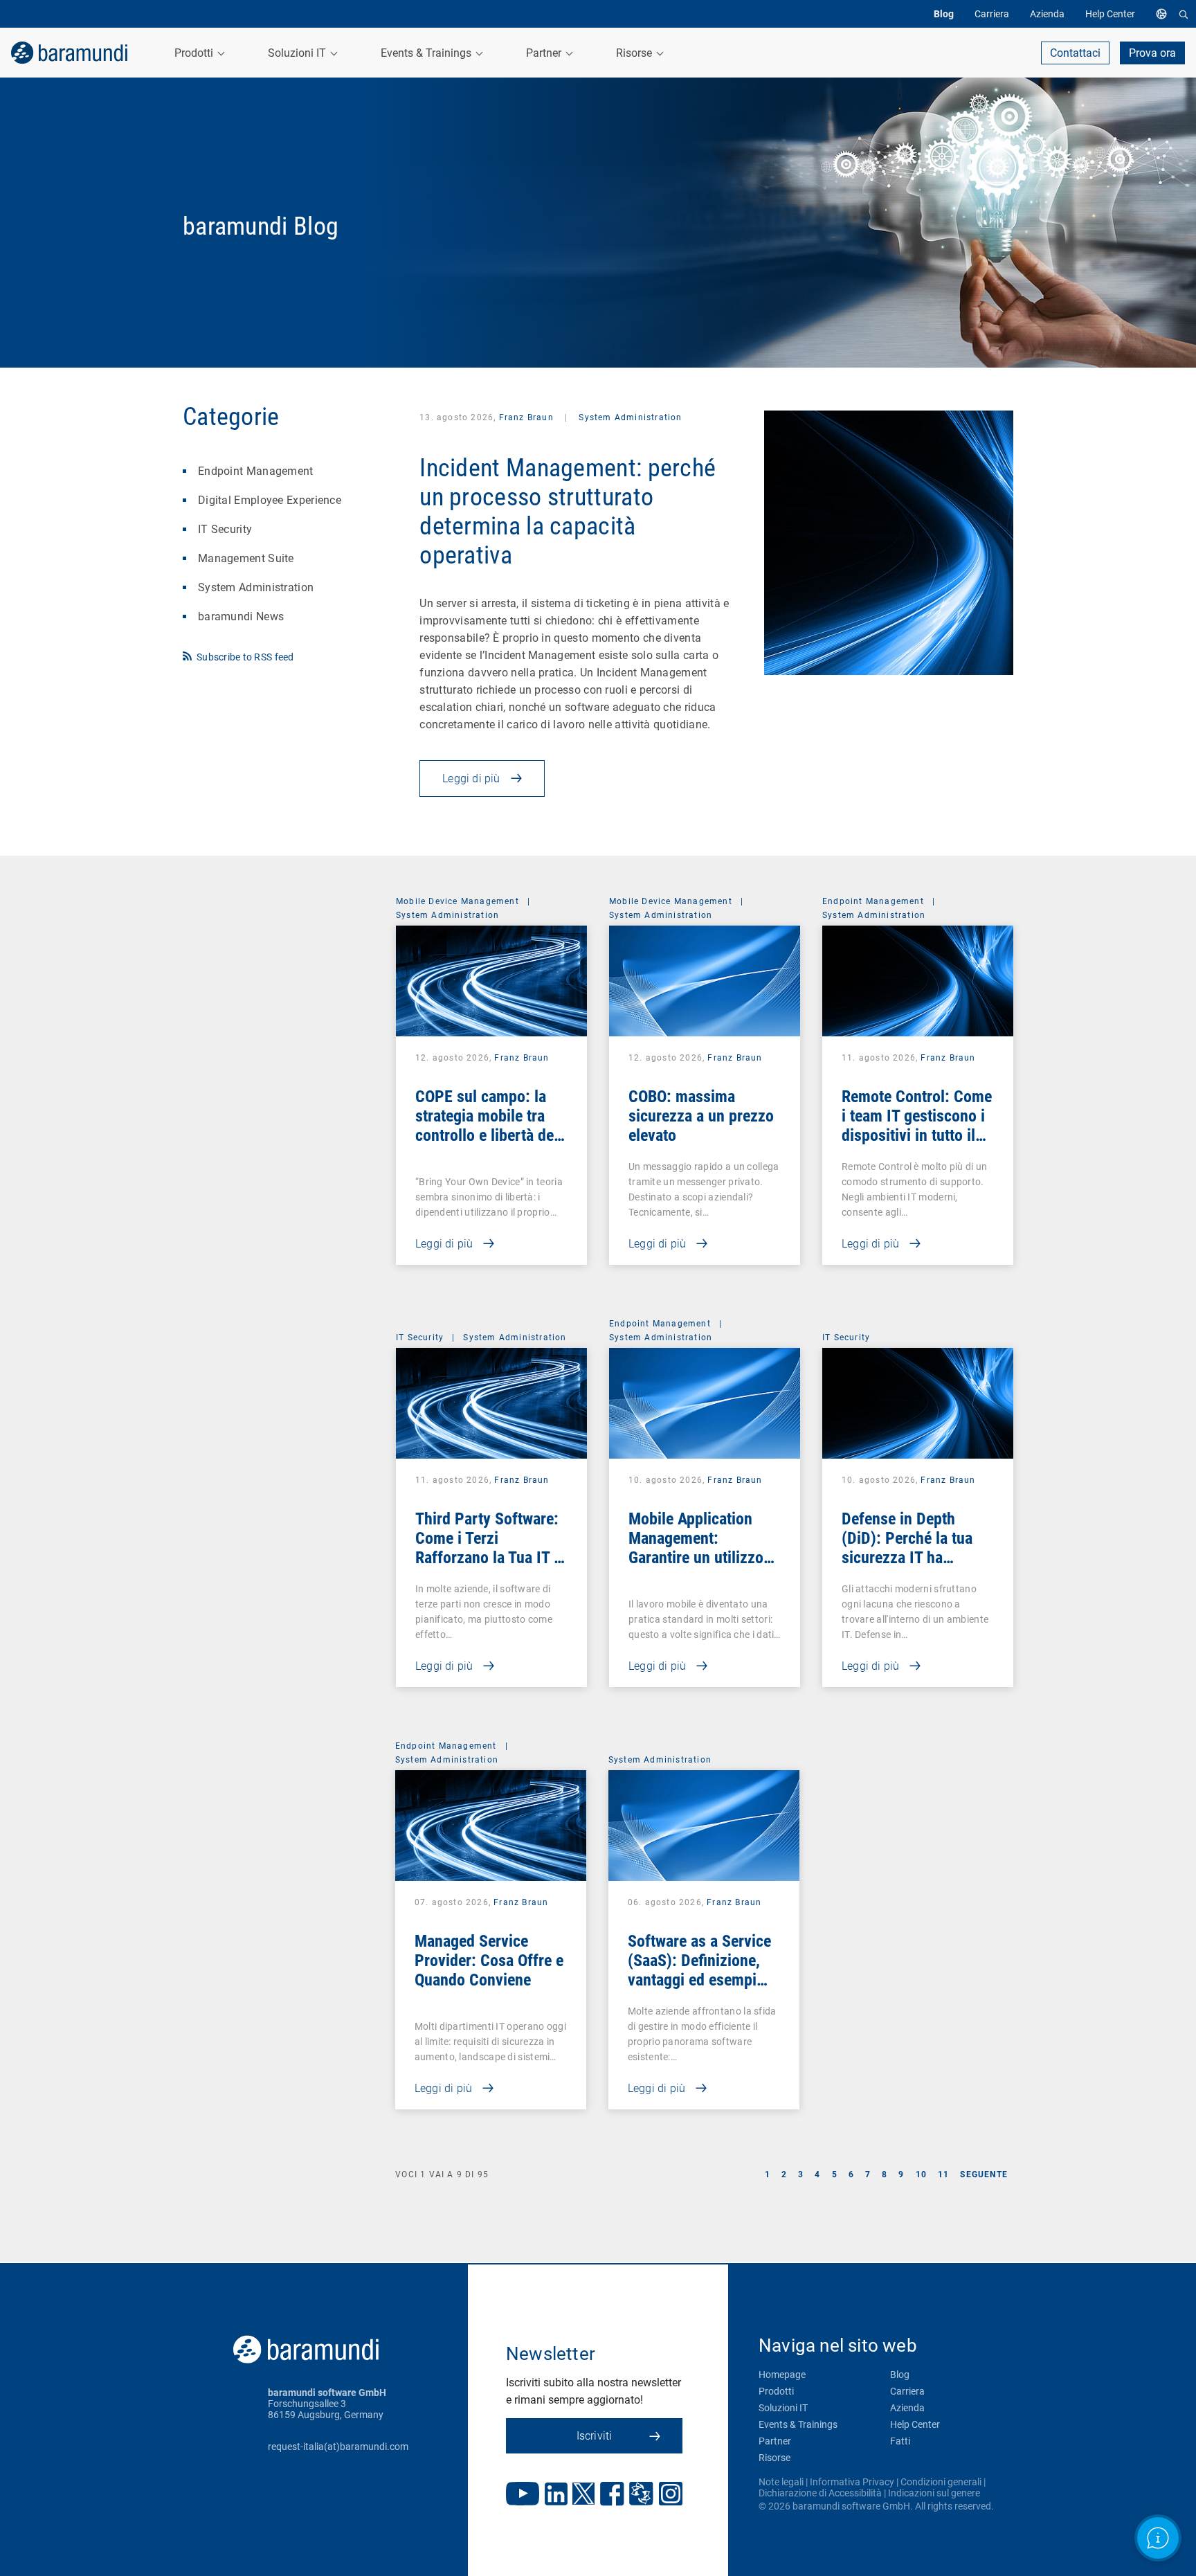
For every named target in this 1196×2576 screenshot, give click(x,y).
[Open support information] (1158, 2538)
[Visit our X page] (583, 2495)
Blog (900, 2375)
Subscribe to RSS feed (245, 657)
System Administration (256, 587)
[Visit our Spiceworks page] (641, 2495)
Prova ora (1152, 53)
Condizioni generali (941, 2482)
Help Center (915, 2424)
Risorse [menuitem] (635, 53)
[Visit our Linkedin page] (556, 2495)
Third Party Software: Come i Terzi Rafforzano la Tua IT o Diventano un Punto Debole (489, 1558)
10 (921, 2174)
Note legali (781, 2482)
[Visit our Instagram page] (671, 2495)
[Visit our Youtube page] (523, 2495)
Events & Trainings (798, 2424)
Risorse (774, 2458)
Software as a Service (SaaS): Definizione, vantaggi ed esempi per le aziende (699, 1970)
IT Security (225, 529)
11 (943, 2174)
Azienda (907, 2408)
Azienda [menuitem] (1047, 14)
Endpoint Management (256, 471)
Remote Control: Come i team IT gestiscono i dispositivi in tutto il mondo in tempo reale (917, 1126)
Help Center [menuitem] (1110, 14)
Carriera (907, 2391)
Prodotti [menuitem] (195, 53)
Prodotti (776, 2391)
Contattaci (1075, 53)
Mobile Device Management (457, 901)
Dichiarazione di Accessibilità (820, 2493)
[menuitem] (1165, 14)
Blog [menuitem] (944, 14)
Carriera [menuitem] (992, 14)
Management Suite (246, 558)
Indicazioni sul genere (934, 2493)
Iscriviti (595, 2436)
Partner (775, 2441)
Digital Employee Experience (270, 500)
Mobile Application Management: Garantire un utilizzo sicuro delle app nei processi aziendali (696, 1558)
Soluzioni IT (783, 2408)
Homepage (782, 2375)
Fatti (900, 2441)
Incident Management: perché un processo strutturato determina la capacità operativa (568, 512)
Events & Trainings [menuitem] (427, 53)
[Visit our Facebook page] (612, 2495)
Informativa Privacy (852, 2482)
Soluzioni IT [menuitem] (298, 53)
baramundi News (241, 616)
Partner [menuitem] (545, 53)
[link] (69, 53)
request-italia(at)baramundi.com (338, 2447)
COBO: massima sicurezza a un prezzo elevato (701, 1116)
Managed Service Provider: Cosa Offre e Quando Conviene (489, 1961)
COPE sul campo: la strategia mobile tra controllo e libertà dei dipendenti (487, 1126)
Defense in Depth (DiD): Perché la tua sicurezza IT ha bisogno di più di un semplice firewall (908, 1558)
